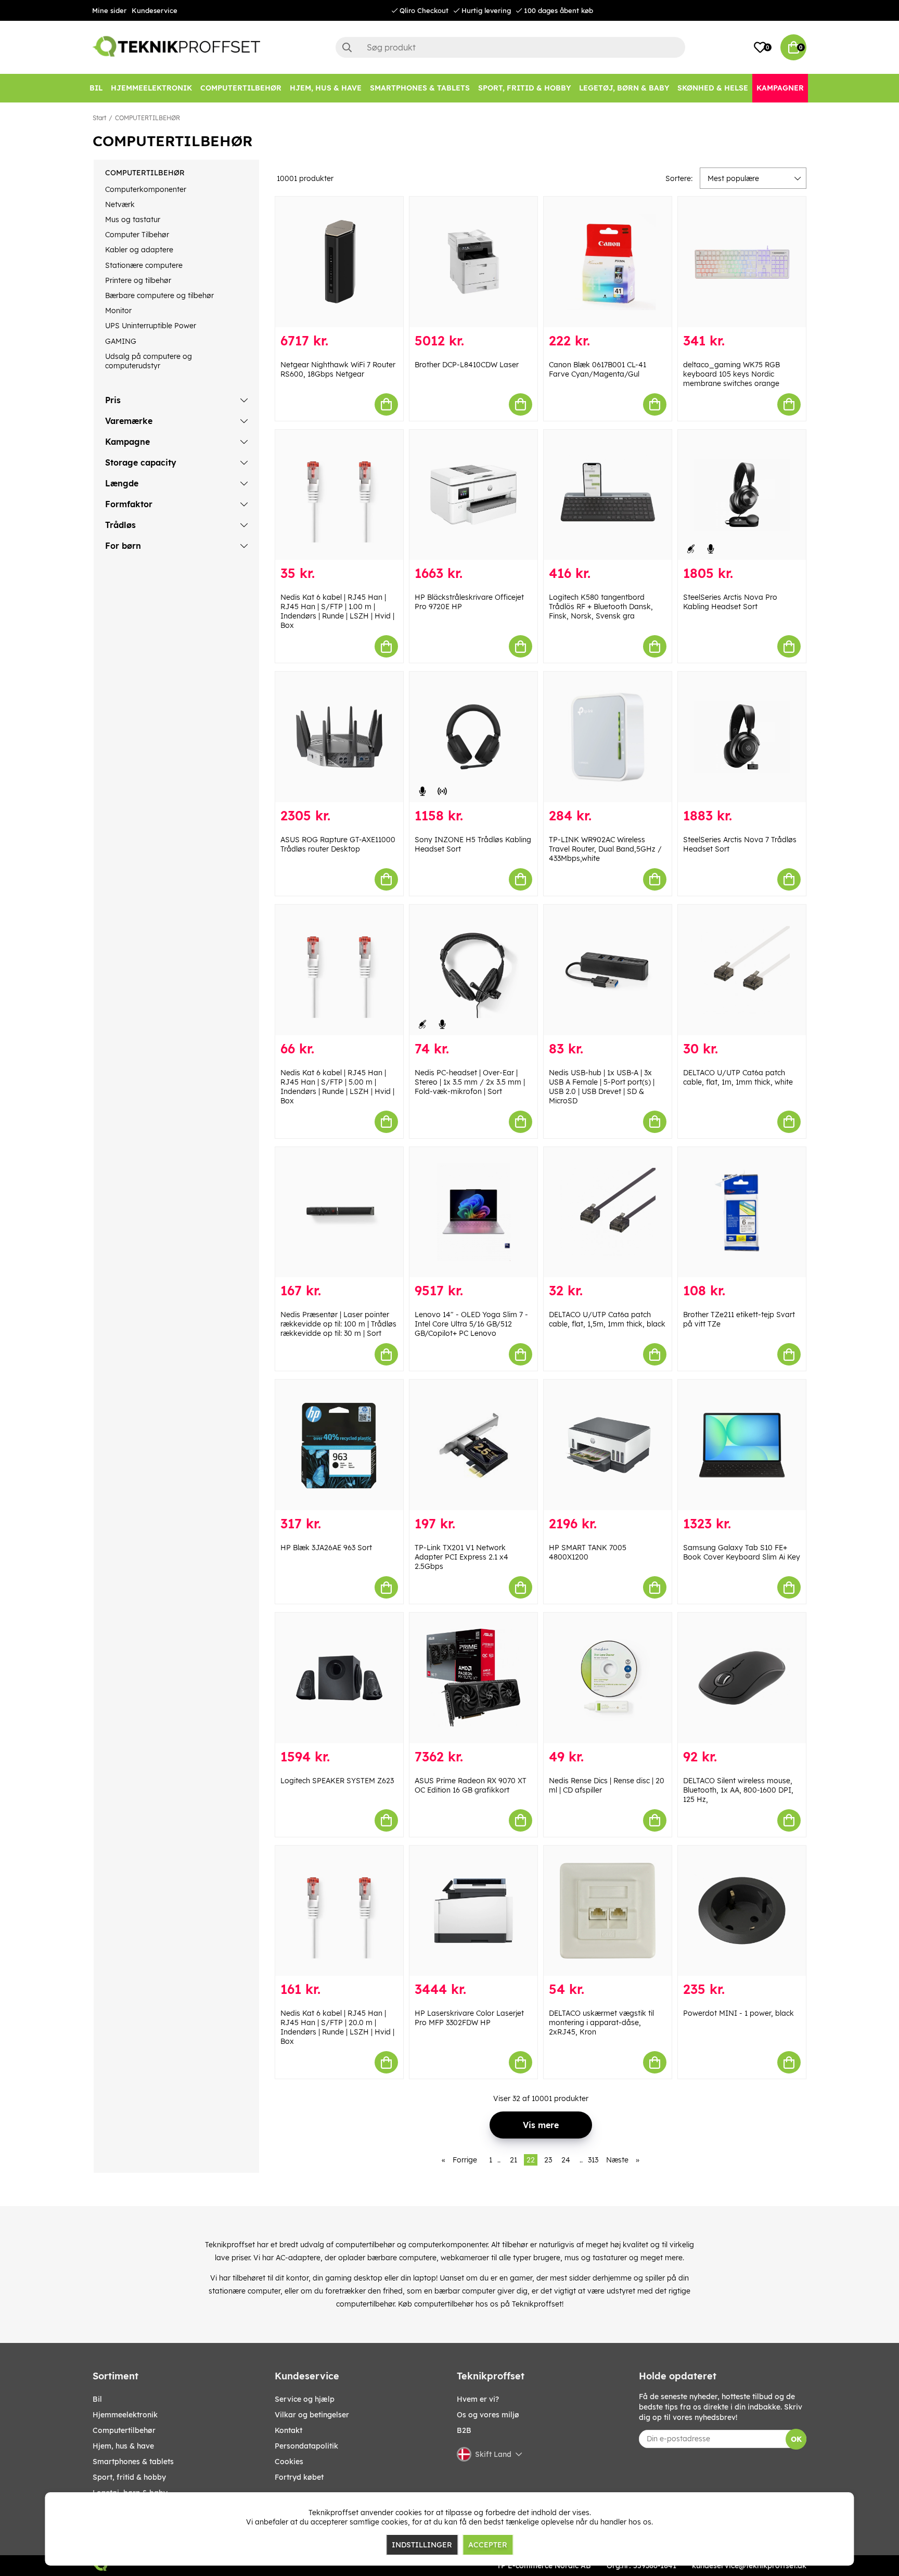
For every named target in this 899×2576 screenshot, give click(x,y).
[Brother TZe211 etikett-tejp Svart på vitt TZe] (742, 1212)
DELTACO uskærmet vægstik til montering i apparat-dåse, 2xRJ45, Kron (601, 2023)
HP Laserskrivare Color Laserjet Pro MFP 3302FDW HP (469, 2018)
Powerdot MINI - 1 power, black (739, 2013)
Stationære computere (144, 265)
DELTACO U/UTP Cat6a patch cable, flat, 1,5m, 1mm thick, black (607, 1319)
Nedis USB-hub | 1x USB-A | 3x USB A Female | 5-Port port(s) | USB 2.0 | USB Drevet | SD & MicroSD (602, 1087)
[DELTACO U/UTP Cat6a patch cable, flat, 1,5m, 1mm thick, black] (608, 1212)
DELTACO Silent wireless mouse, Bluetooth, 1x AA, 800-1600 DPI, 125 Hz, (738, 1790)
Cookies (289, 2462)
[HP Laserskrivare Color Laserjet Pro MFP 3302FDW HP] (473, 1911)
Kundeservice (155, 10)
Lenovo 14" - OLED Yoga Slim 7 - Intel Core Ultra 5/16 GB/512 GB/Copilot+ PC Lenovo (471, 1324)
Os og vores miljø (488, 2415)
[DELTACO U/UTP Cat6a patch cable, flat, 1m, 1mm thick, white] (742, 970)
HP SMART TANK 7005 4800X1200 (588, 1552)
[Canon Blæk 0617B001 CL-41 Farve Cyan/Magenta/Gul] (608, 262)
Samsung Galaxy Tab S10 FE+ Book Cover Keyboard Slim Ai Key (742, 1552)
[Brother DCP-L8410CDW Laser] (473, 262)
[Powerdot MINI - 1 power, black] (742, 1911)
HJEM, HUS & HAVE (123, 2446)
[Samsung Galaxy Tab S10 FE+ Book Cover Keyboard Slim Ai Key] (742, 1445)
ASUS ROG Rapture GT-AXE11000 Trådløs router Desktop (338, 844)
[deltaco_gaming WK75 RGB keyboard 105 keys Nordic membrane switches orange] (742, 262)
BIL (97, 2399)
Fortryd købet (299, 2477)
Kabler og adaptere (139, 250)
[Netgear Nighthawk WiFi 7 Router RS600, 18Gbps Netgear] (339, 262)
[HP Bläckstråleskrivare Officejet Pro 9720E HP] (473, 495)
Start (99, 118)
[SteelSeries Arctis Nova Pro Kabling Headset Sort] (742, 495)
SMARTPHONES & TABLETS (133, 2462)
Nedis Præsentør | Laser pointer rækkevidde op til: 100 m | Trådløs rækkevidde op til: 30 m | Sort (338, 1324)
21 (513, 2160)
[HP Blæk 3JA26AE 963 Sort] (339, 1445)
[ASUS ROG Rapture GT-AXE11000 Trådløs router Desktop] (339, 737)
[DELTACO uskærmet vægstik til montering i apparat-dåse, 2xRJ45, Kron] (608, 1911)
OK (796, 2439)
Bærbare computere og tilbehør (159, 295)
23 (548, 2160)
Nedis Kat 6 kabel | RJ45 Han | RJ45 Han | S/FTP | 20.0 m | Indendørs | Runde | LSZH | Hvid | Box (337, 2027)
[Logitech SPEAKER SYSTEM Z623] (339, 1678)
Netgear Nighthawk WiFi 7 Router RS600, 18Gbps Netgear (338, 369)
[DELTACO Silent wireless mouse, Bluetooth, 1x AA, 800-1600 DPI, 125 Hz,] (742, 1678)
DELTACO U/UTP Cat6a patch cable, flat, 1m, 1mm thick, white (738, 1077)
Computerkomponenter (146, 189)
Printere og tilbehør (138, 280)
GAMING (121, 341)
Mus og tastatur (133, 220)
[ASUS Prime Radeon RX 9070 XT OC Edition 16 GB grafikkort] (473, 1678)
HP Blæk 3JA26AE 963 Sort (326, 1548)
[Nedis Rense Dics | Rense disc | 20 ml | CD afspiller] (608, 1678)
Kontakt (288, 2430)
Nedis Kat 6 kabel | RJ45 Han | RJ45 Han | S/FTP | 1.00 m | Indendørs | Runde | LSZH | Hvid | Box (337, 611)
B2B (464, 2430)
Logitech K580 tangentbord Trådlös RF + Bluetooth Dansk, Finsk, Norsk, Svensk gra (601, 607)
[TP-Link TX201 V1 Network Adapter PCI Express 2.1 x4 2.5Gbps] (473, 1445)
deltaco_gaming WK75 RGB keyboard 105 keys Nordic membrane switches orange (731, 374)
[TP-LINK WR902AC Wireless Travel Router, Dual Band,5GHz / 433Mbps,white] (608, 737)
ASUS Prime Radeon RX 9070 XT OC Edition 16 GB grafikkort (471, 1785)
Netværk (120, 204)
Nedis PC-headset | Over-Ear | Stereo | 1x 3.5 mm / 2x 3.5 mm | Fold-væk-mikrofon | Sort (470, 1082)
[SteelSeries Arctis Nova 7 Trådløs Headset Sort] (742, 737)
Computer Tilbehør (137, 235)
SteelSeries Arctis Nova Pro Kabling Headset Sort (730, 602)
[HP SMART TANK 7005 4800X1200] (608, 1445)
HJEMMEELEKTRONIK (125, 2415)
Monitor (118, 311)
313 (593, 2160)
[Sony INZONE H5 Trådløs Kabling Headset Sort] (473, 737)
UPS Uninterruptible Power (151, 326)
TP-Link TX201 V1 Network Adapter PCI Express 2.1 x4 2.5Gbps (461, 1557)
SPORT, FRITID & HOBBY (129, 2477)
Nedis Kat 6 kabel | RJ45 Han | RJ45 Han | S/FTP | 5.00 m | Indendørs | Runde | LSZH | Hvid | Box (337, 1087)
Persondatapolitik (306, 2446)
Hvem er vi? (478, 2399)
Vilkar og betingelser (312, 2415)
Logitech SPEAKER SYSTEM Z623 (337, 1781)
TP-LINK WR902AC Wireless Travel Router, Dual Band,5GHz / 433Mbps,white (605, 849)
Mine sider (109, 10)
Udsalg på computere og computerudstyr (149, 361)
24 (566, 2160)
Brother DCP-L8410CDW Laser (467, 365)
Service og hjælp (305, 2399)
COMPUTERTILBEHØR (147, 118)
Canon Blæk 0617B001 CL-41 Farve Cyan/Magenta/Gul (598, 369)
